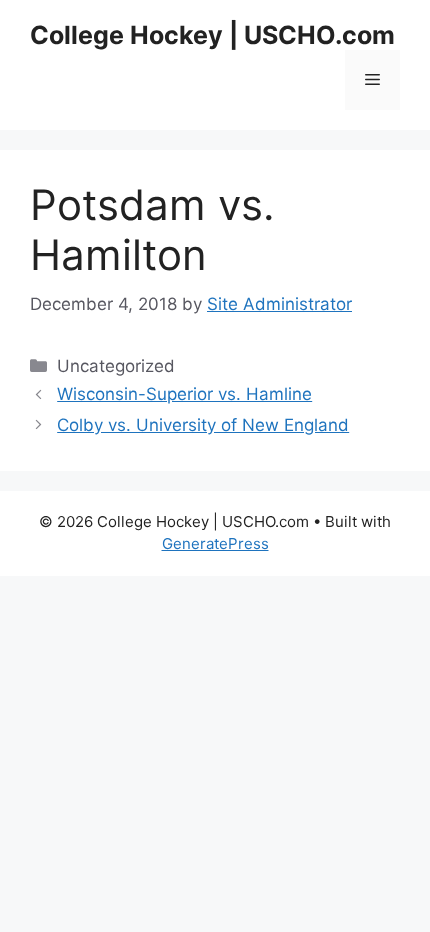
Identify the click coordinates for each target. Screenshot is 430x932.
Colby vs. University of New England (203, 425)
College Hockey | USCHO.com (212, 35)
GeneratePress (215, 543)
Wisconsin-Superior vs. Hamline (184, 394)
